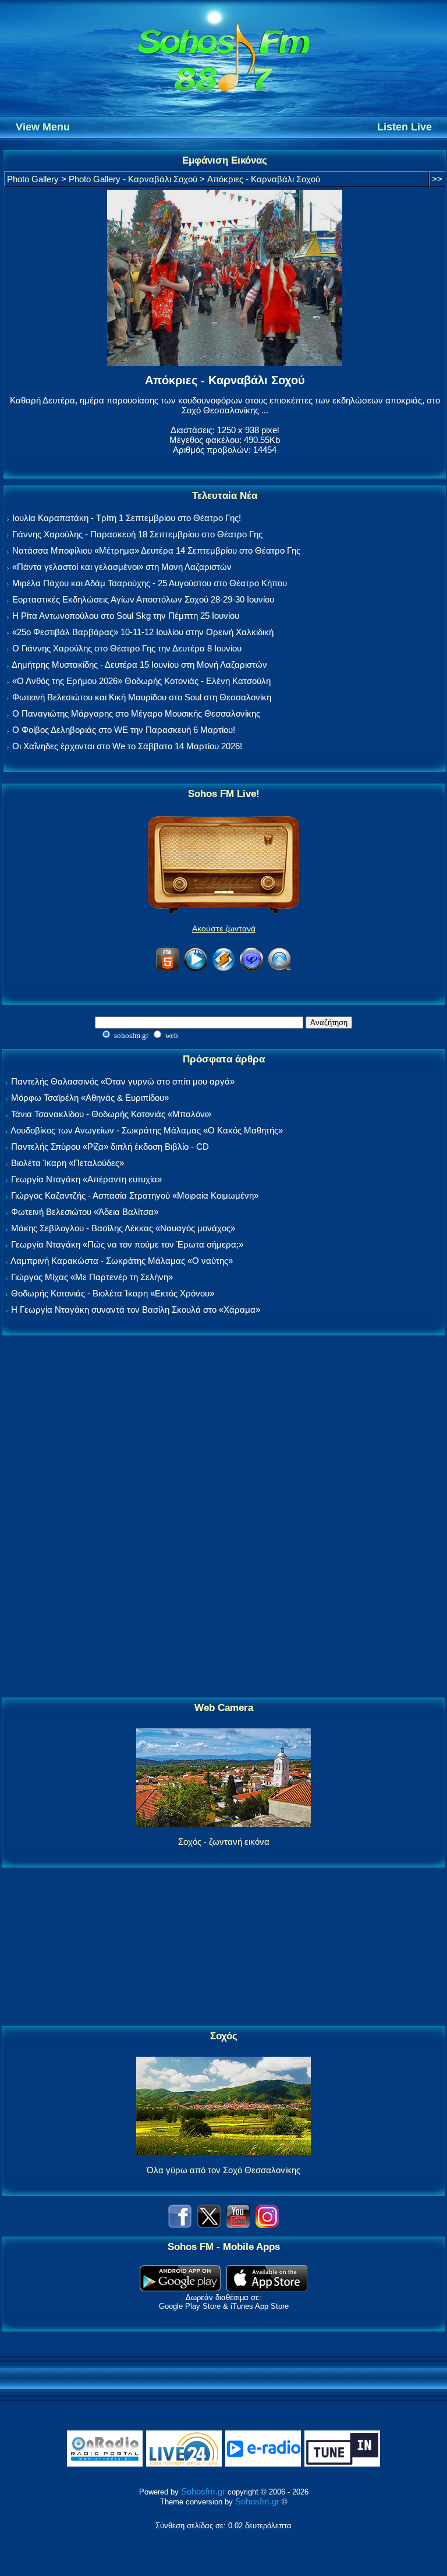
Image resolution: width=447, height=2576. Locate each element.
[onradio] (105, 2464)
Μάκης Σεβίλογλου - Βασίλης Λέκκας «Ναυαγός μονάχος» (123, 1228)
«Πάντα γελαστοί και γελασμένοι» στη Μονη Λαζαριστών (122, 567)
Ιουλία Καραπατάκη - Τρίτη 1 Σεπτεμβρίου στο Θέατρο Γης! (127, 518)
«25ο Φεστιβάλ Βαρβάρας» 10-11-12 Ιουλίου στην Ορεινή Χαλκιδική (143, 632)
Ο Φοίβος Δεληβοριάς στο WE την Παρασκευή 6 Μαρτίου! (124, 730)
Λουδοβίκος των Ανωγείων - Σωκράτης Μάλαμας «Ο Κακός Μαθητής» (147, 1130)
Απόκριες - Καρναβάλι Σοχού (264, 179)
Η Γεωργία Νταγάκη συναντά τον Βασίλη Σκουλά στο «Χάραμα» (136, 1310)
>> (437, 179)
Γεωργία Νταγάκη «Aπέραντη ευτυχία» (86, 1179)
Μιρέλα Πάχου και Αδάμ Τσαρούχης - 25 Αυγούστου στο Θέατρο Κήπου (150, 583)
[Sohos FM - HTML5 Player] (168, 969)
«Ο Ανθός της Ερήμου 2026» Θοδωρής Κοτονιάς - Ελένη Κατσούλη (141, 681)
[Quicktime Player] (279, 969)
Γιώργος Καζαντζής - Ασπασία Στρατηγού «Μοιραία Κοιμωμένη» (135, 1195)
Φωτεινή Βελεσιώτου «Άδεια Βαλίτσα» (85, 1212)
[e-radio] (263, 2464)
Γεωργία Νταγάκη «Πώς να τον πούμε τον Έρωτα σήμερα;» (127, 1244)
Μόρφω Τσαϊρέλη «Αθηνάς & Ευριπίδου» (90, 1098)
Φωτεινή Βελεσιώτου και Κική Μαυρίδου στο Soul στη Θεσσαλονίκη (142, 697)
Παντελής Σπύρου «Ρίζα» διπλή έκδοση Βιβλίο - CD (110, 1147)
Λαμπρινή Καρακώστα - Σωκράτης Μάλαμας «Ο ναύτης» (122, 1261)
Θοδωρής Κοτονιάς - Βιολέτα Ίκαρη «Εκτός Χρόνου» (113, 1293)
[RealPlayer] (251, 969)
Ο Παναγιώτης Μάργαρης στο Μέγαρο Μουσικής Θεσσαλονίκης (136, 713)
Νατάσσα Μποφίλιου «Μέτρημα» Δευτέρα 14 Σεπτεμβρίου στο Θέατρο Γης (156, 550)
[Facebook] (180, 2225)
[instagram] (267, 2225)
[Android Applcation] (180, 2288)
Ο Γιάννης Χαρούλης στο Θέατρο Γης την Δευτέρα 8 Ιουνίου (127, 648)
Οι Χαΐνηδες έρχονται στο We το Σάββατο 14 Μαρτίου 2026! (127, 746)
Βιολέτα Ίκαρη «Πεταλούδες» (68, 1163)
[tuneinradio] (342, 2464)
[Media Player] (196, 969)
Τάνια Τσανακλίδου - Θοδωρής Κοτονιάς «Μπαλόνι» (111, 1114)
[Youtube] (238, 2225)
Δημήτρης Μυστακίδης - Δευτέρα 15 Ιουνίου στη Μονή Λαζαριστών (139, 665)
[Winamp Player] (223, 969)
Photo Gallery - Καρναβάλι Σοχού (133, 179)
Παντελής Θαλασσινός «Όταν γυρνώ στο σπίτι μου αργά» (123, 1081)
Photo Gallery (33, 179)
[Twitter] (209, 2225)
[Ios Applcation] (267, 2288)
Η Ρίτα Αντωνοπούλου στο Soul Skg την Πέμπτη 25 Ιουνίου (126, 616)
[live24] (184, 2464)
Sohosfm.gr (203, 2491)
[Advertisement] (223, 1517)
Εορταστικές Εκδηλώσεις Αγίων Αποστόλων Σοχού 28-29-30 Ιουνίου (143, 599)
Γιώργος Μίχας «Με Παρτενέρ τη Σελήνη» (92, 1277)
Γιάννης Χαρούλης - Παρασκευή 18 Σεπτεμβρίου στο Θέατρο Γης (137, 534)
